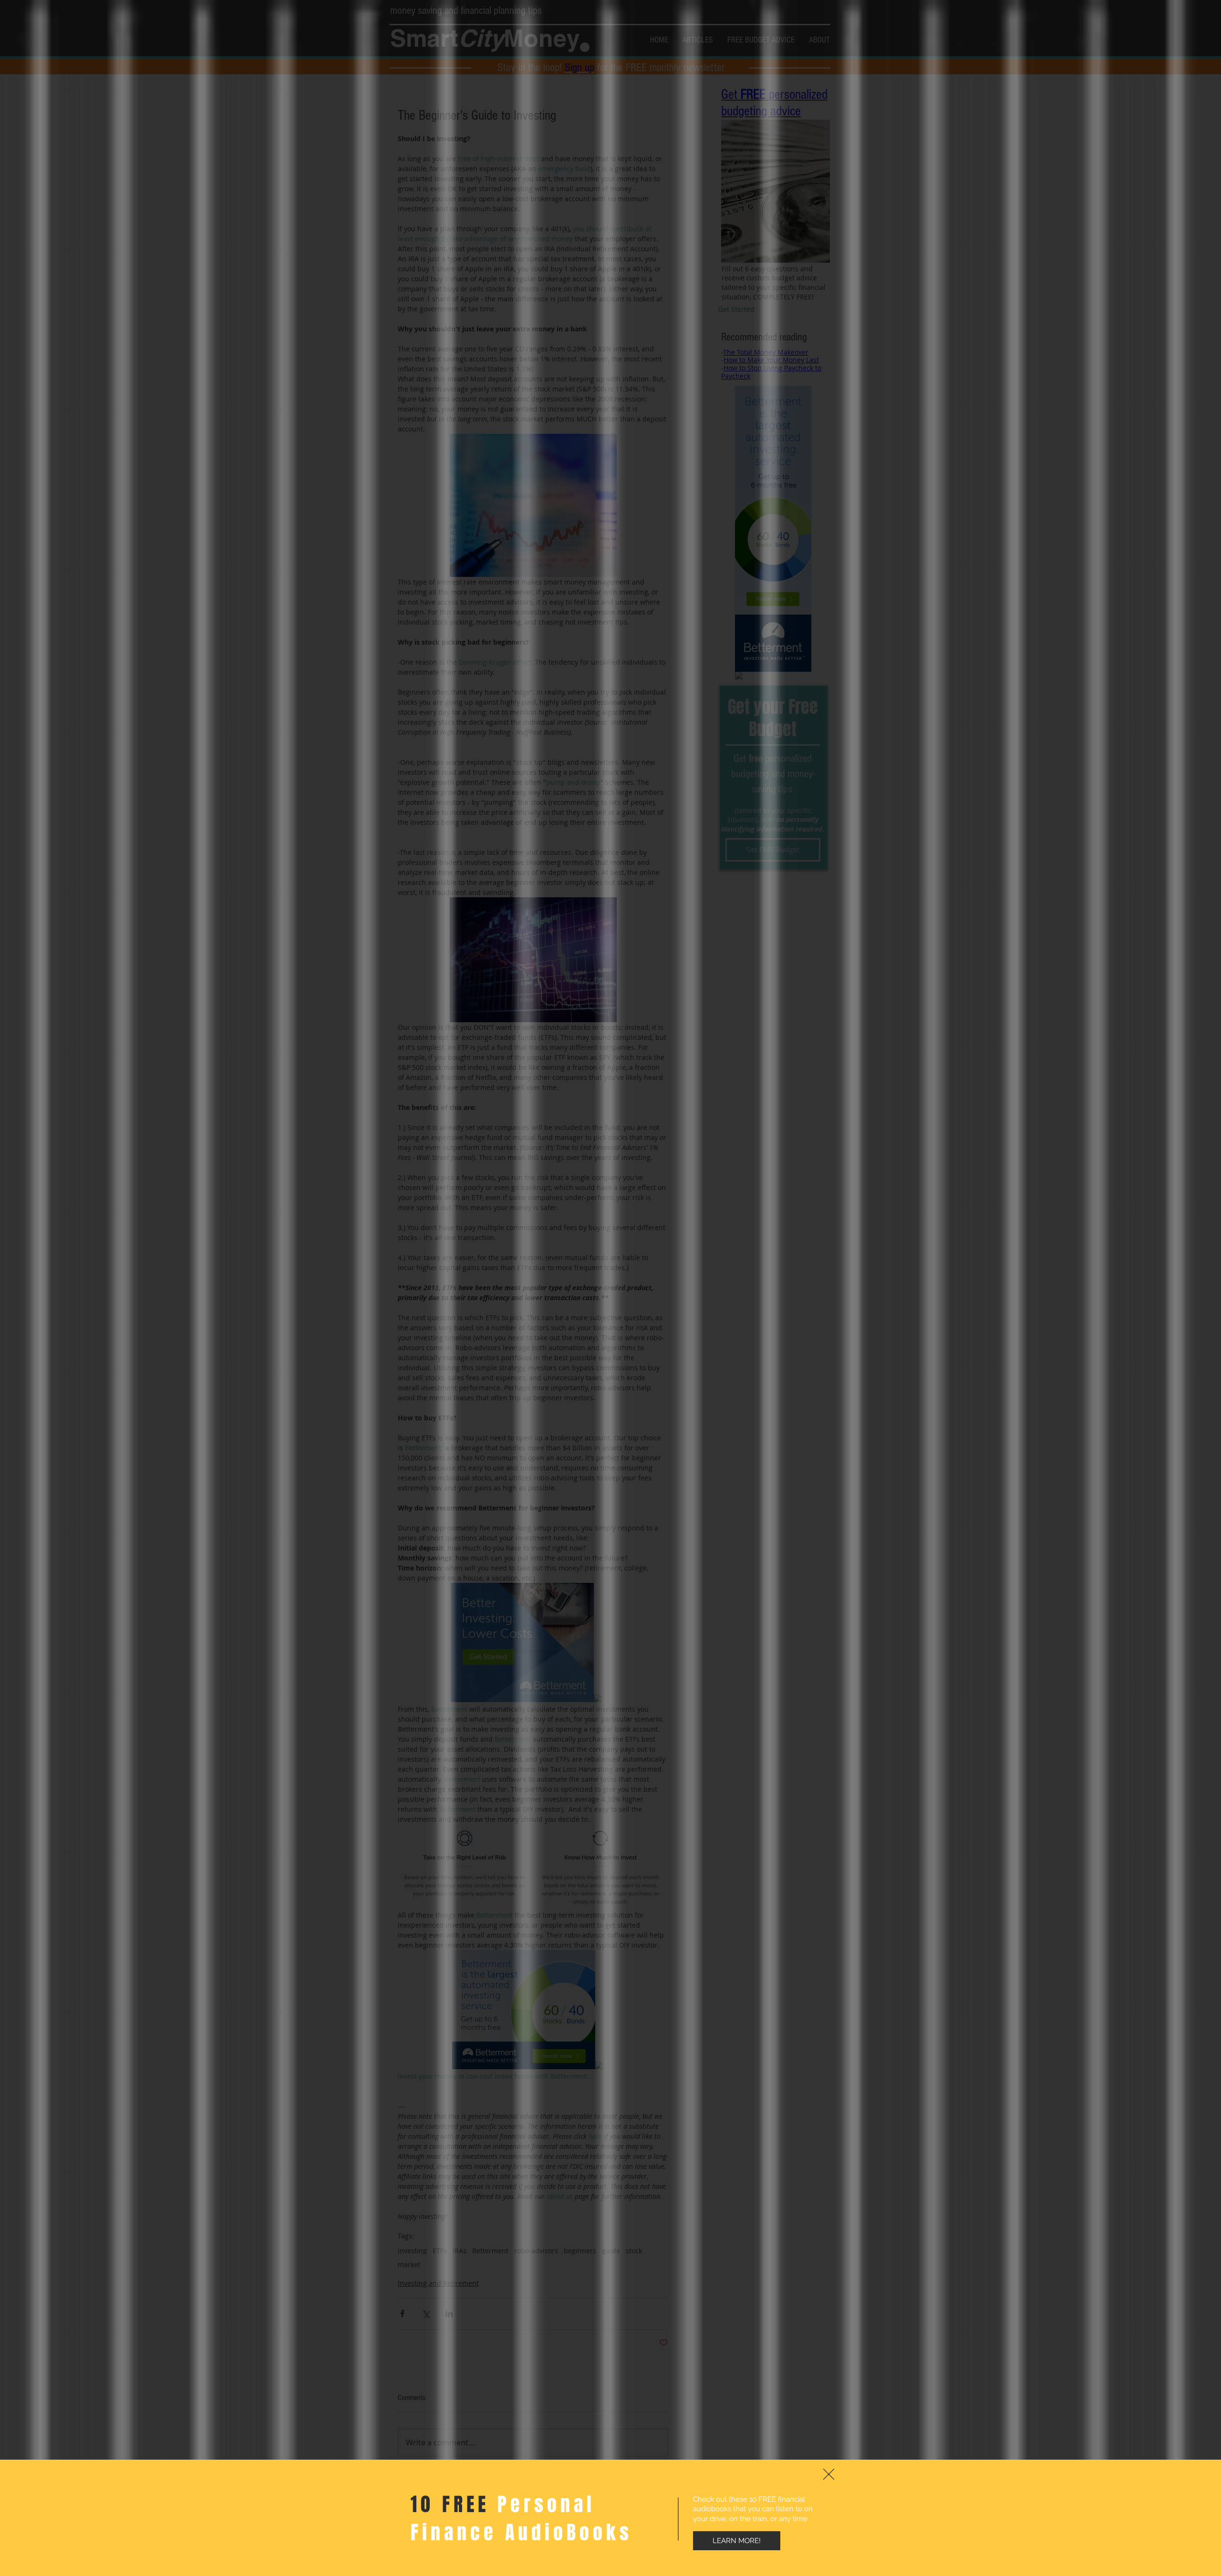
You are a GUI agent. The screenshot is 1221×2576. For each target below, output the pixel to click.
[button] (829, 2474)
